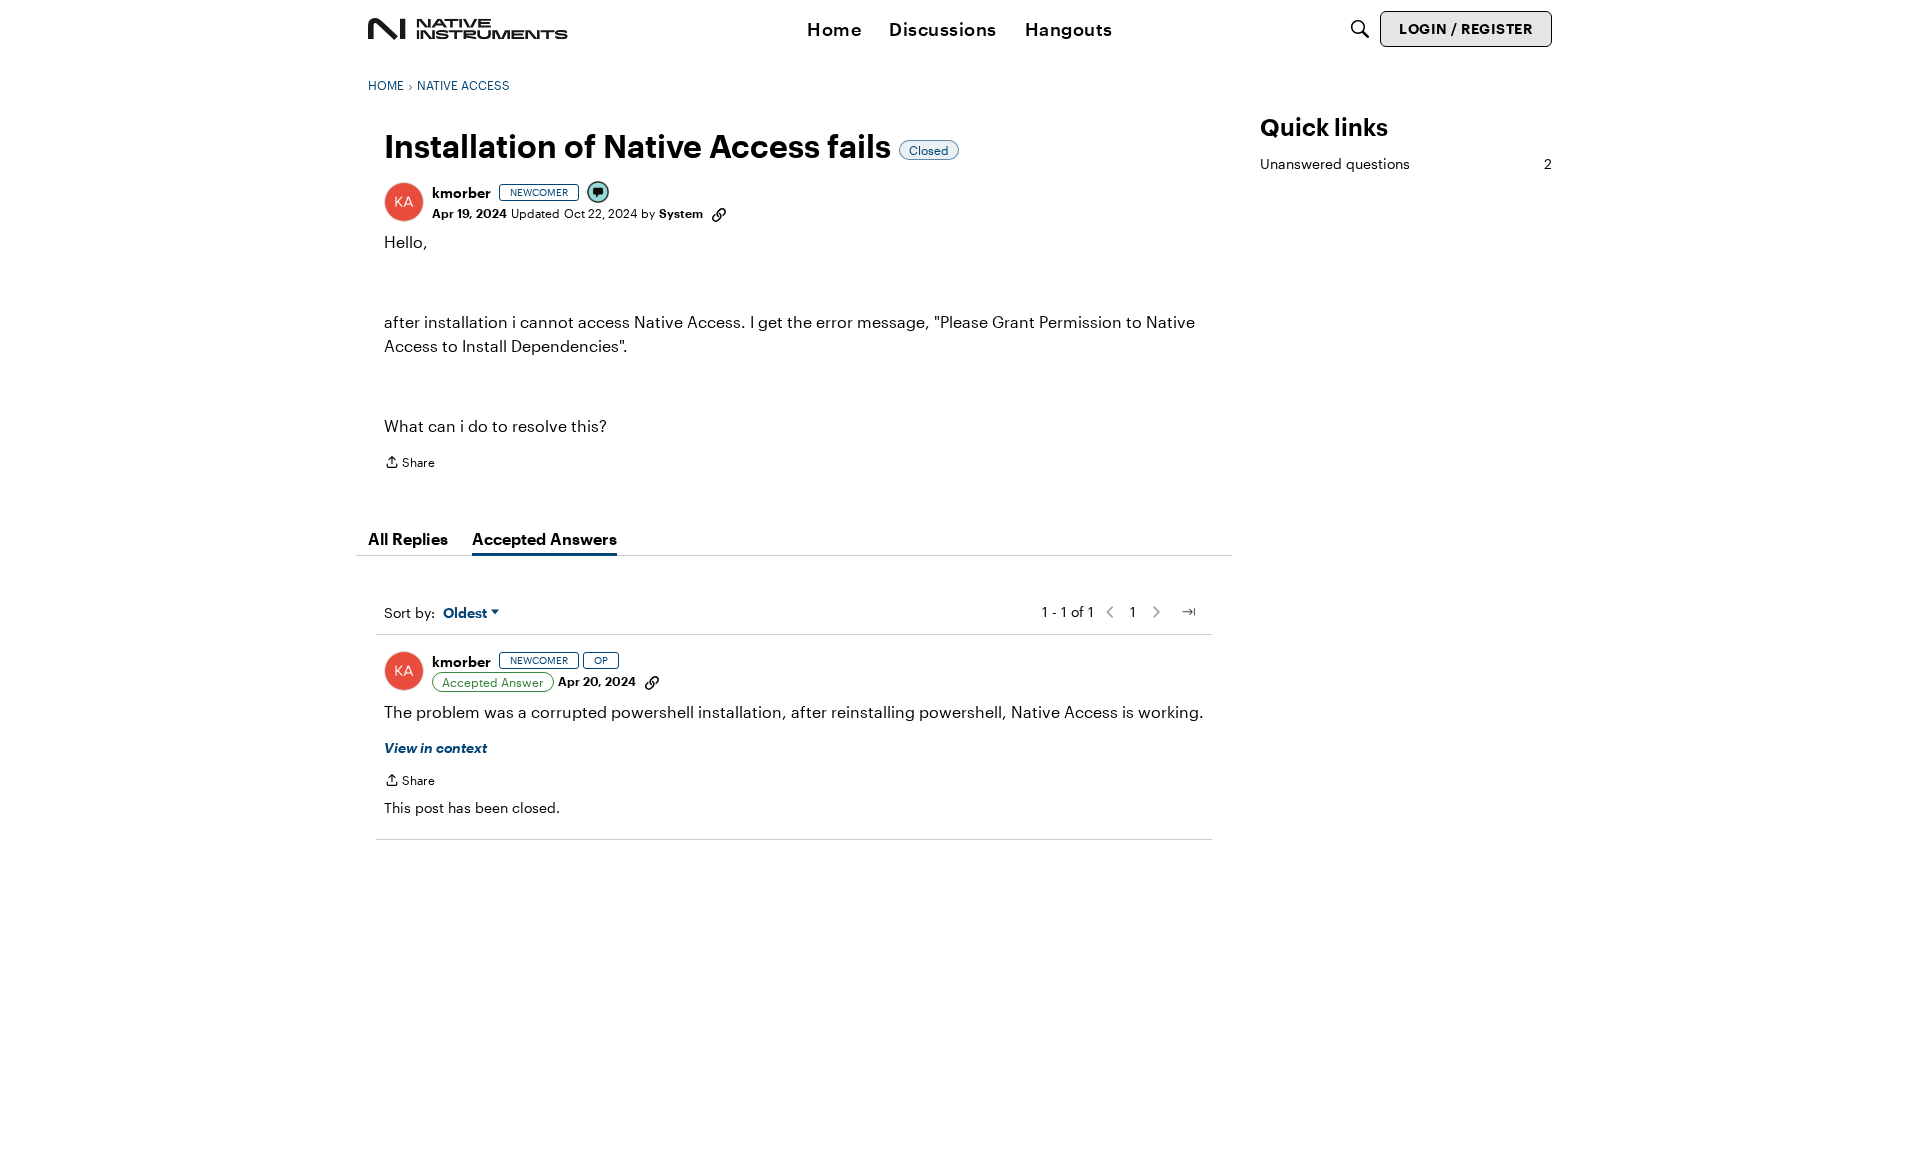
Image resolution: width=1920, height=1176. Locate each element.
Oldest (467, 613)
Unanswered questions (1406, 163)
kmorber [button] (461, 192)
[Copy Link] (719, 213)
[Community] (468, 29)
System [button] (681, 213)
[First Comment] (599, 193)
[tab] (408, 539)
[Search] (1360, 29)
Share (409, 464)
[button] (404, 202)
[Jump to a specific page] (1188, 612)
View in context (435, 747)
